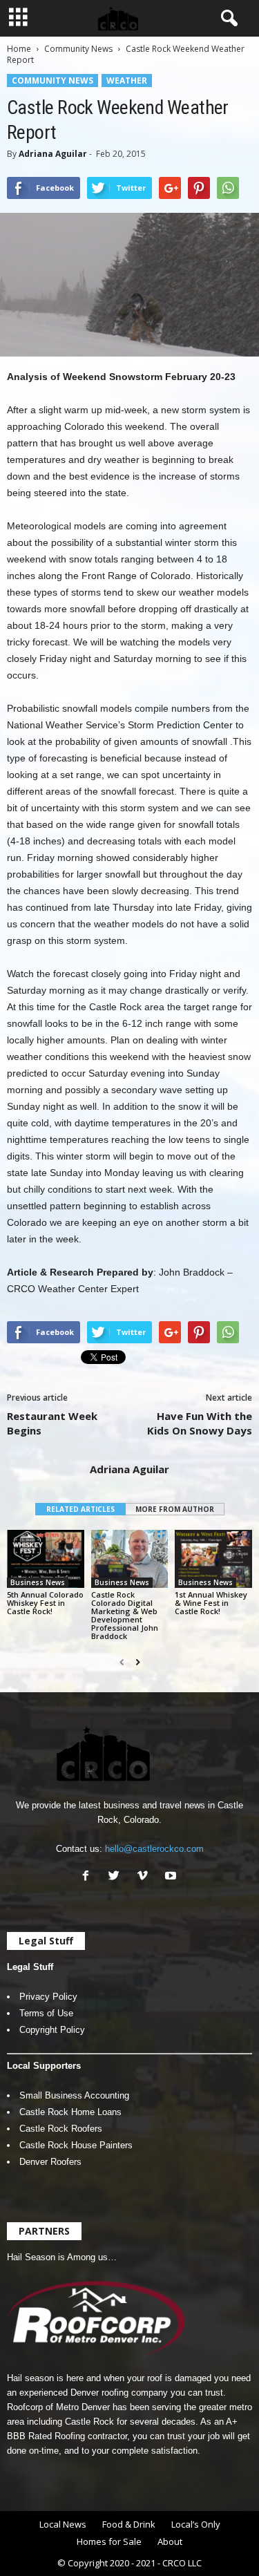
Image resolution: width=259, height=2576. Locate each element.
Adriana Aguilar (53, 154)
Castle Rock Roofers (61, 2129)
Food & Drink (129, 2524)
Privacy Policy (48, 1997)
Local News (63, 2524)
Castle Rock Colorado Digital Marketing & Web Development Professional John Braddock (125, 1615)
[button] (227, 19)
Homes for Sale (109, 2541)
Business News (38, 1582)
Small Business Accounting (74, 2095)
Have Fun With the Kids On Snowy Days (200, 1423)
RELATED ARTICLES (80, 1509)
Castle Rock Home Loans (70, 2112)
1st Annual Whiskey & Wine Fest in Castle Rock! (211, 1603)
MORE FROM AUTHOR (175, 1509)
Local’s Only (196, 2524)
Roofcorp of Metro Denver (58, 2407)
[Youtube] (172, 1877)
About (170, 2541)
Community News (78, 49)
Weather (127, 80)
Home (19, 49)
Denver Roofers (50, 2162)
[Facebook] (89, 1877)
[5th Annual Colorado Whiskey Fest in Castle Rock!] (46, 1559)
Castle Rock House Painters (76, 2145)
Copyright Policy (52, 2030)
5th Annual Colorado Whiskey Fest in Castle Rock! (45, 1603)
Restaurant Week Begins (52, 1423)
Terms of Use (46, 2013)
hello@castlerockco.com (154, 1849)
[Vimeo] (145, 1877)
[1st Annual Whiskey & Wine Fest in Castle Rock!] (213, 1559)
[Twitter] (117, 1877)
